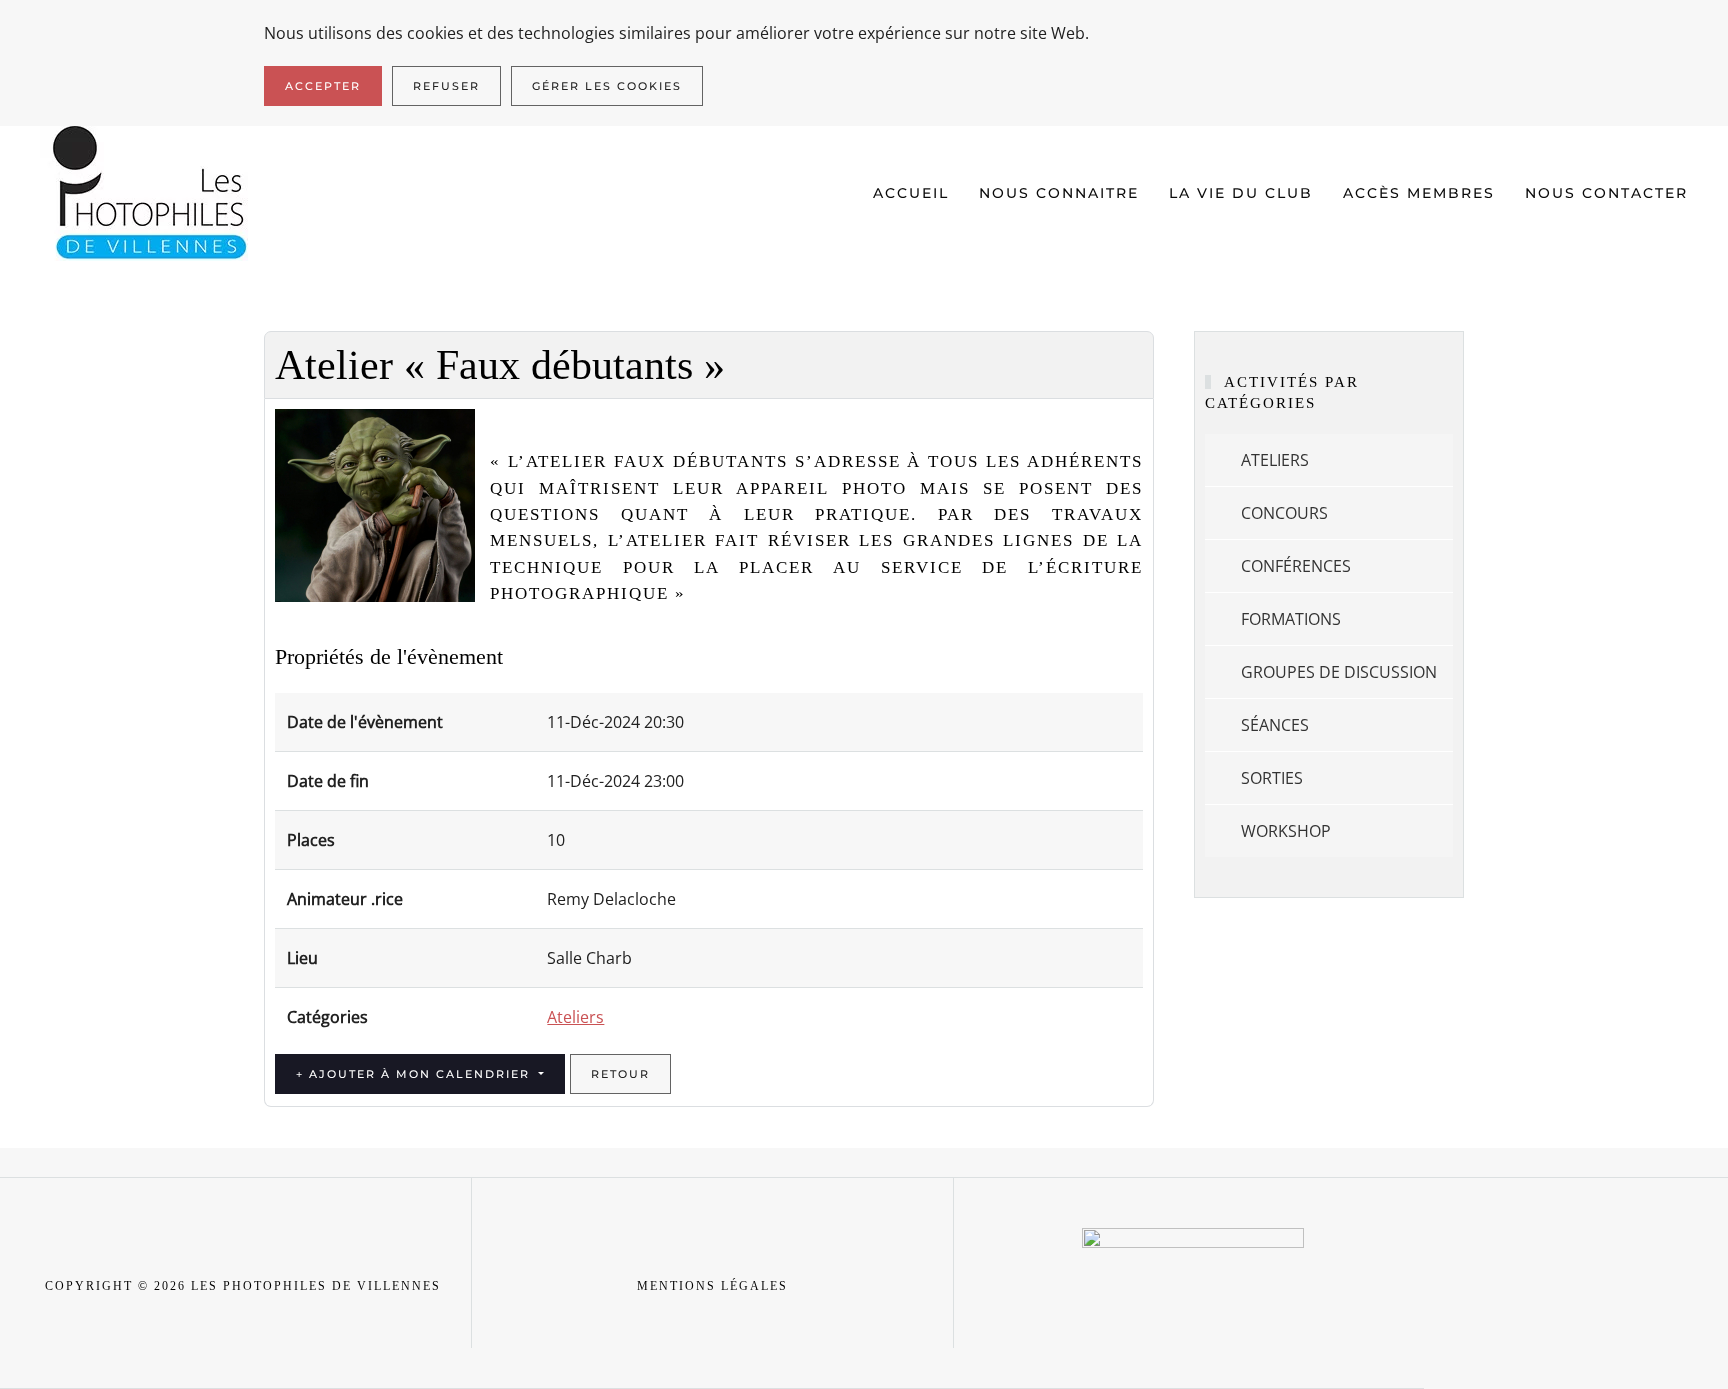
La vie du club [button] (1241, 193)
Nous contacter (1606, 193)
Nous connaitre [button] (1059, 193)
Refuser (446, 86)
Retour (620, 1074)
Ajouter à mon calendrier (419, 1074)
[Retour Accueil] (151, 193)
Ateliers (575, 1017)
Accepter (323, 86)
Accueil (911, 193)
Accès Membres (1419, 193)
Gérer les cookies (607, 86)
